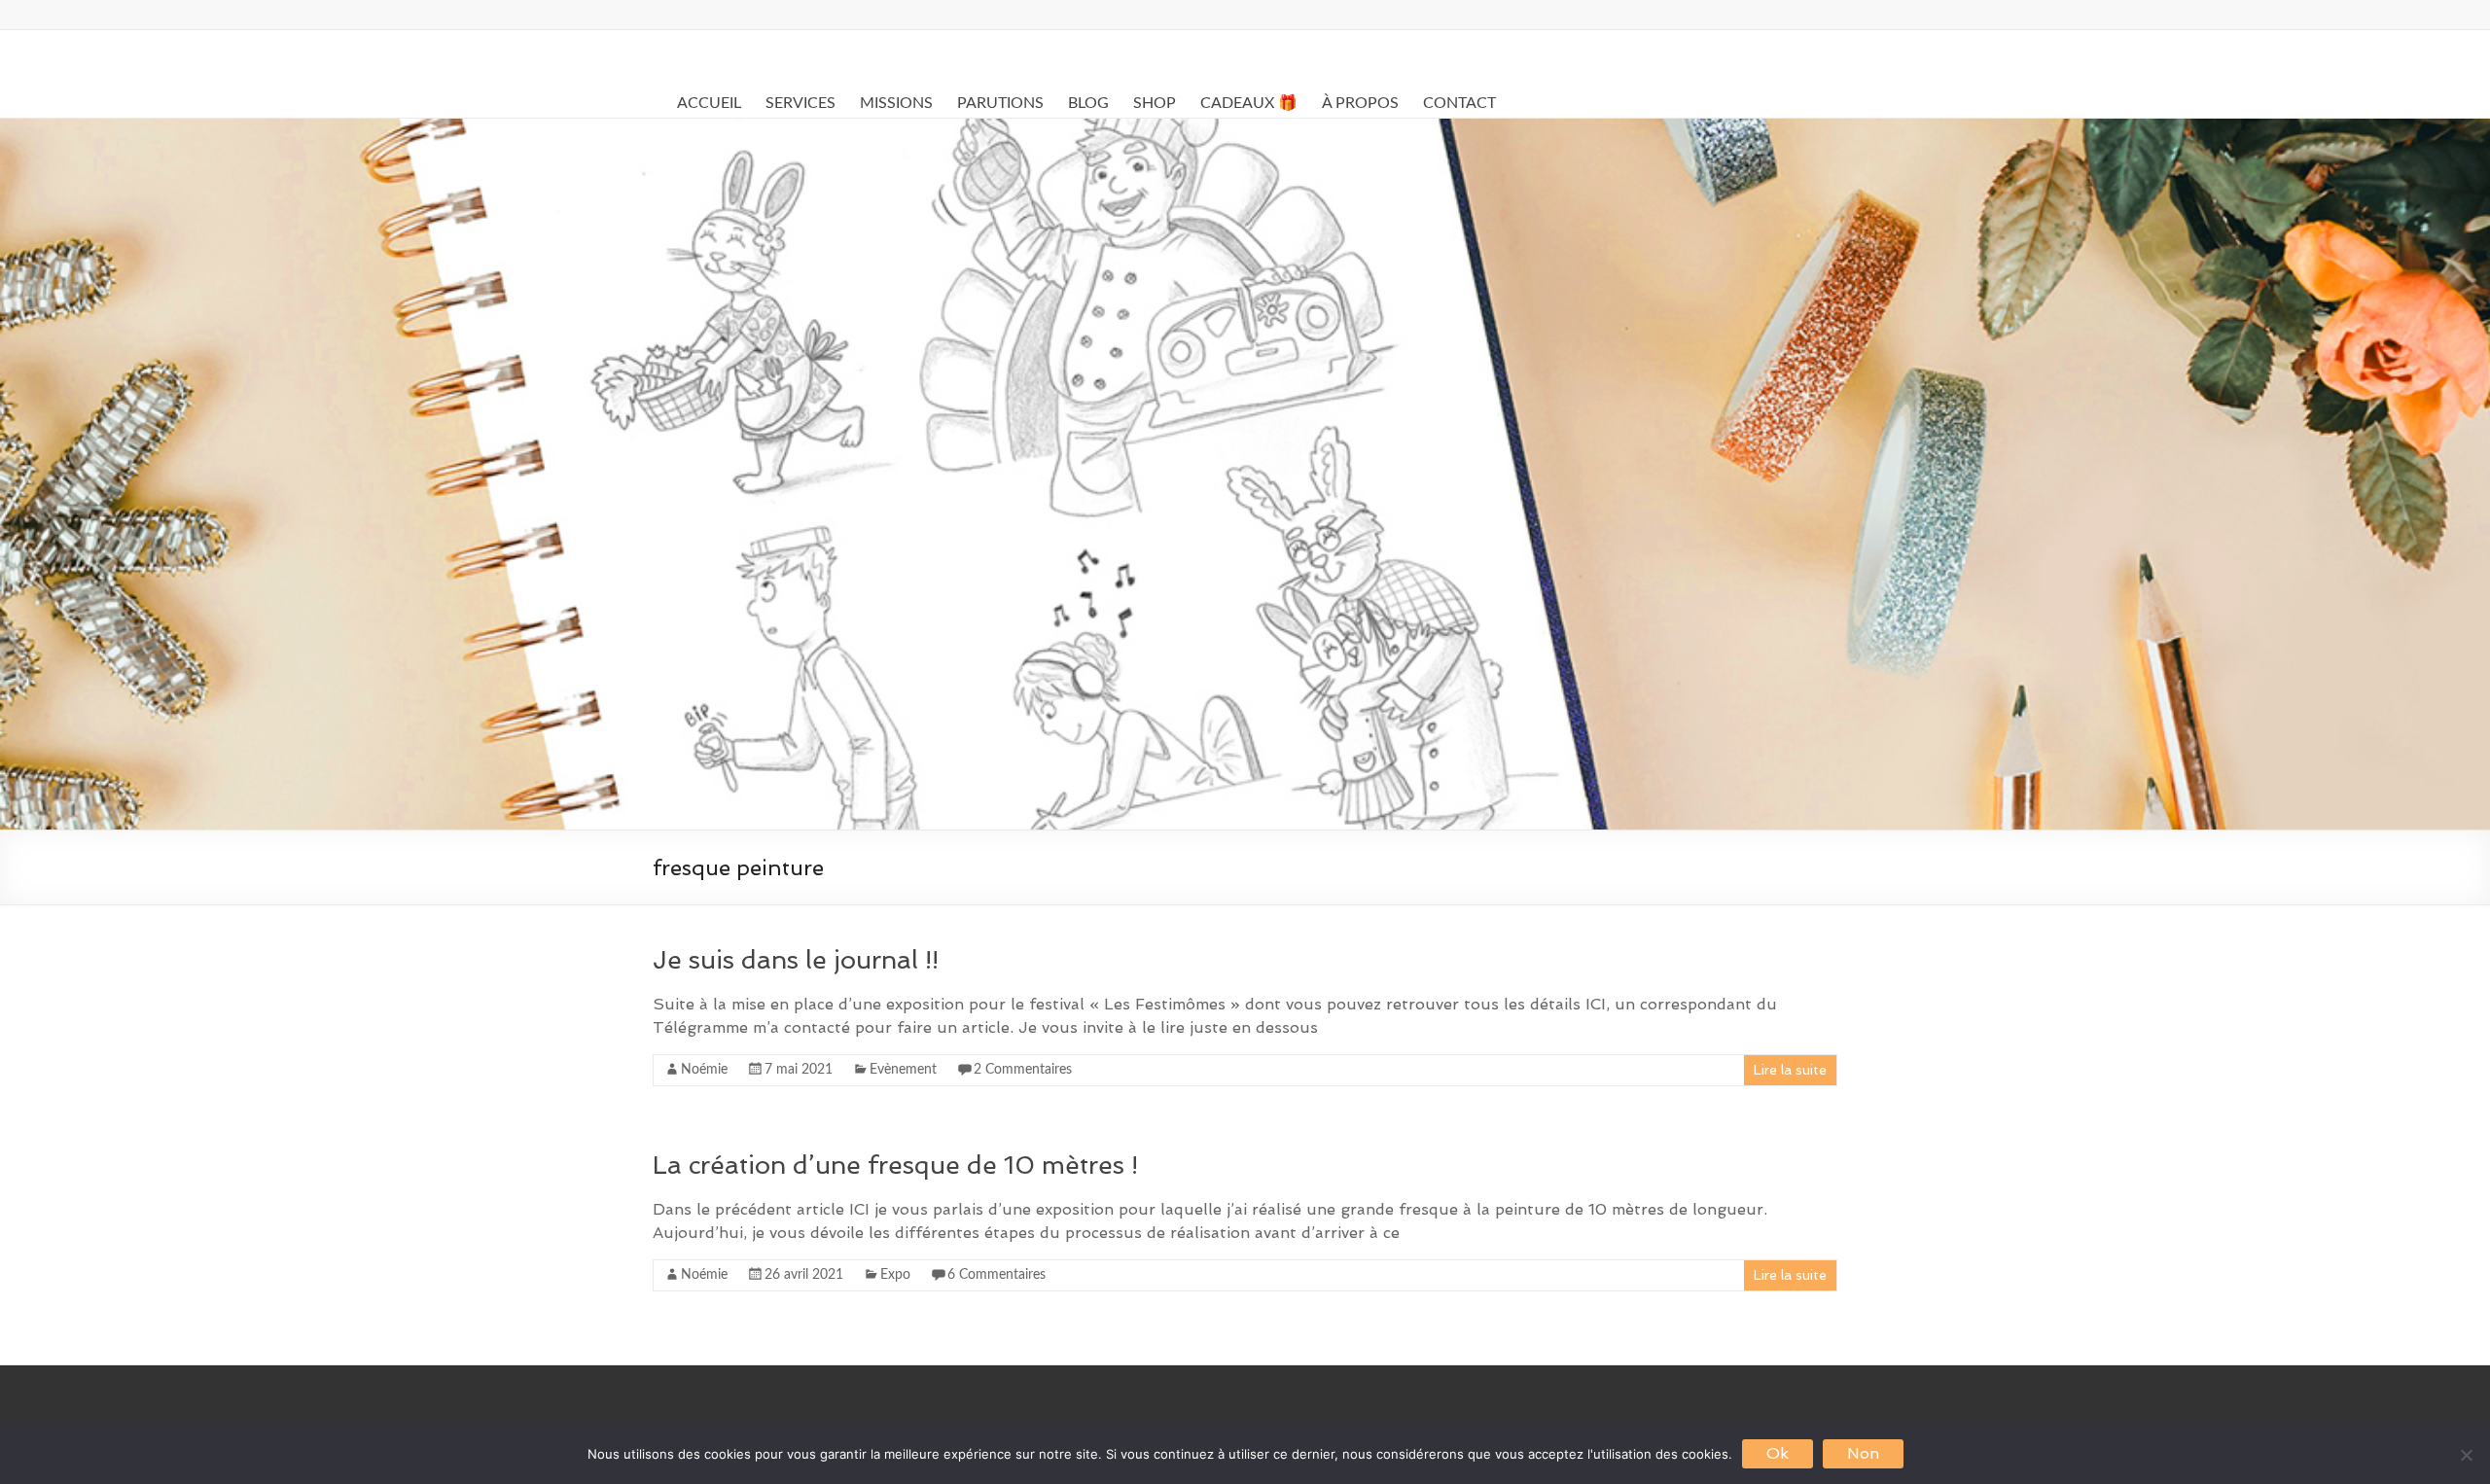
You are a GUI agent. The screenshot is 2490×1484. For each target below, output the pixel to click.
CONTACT (1459, 103)
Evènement (903, 1070)
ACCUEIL (709, 103)
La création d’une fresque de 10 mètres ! (895, 1165)
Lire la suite (1790, 1070)
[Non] (2466, 1455)
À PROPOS (1360, 103)
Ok (1778, 1453)
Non (1863, 1453)
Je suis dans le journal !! (796, 960)
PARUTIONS (1000, 103)
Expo (895, 1275)
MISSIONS (896, 103)
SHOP (1155, 103)
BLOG (1088, 103)
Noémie (704, 1070)
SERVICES (800, 103)
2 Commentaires (1023, 1070)
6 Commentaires (996, 1275)
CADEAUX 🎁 (1249, 103)
